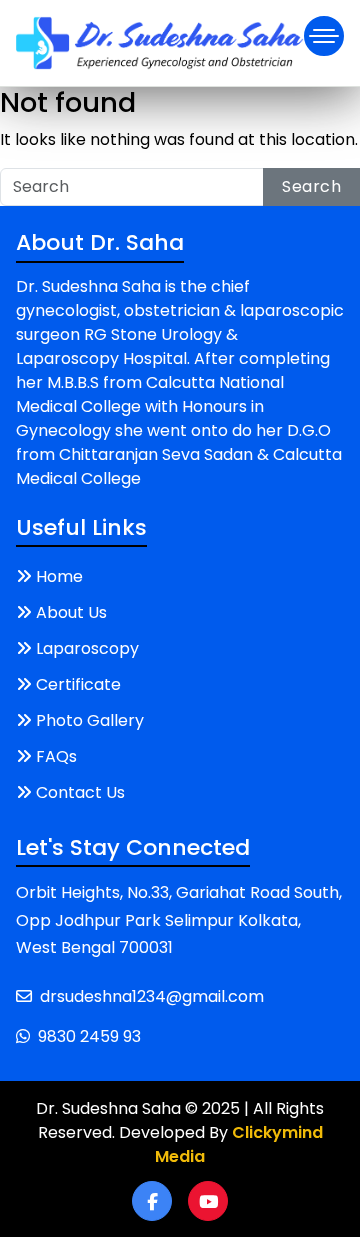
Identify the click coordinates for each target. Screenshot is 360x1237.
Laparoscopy (87, 648)
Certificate (78, 684)
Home (59, 576)
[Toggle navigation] (324, 36)
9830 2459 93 (89, 1036)
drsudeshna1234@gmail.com (152, 996)
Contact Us (80, 792)
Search (311, 186)
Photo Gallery (90, 720)
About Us (71, 612)
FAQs (56, 756)
